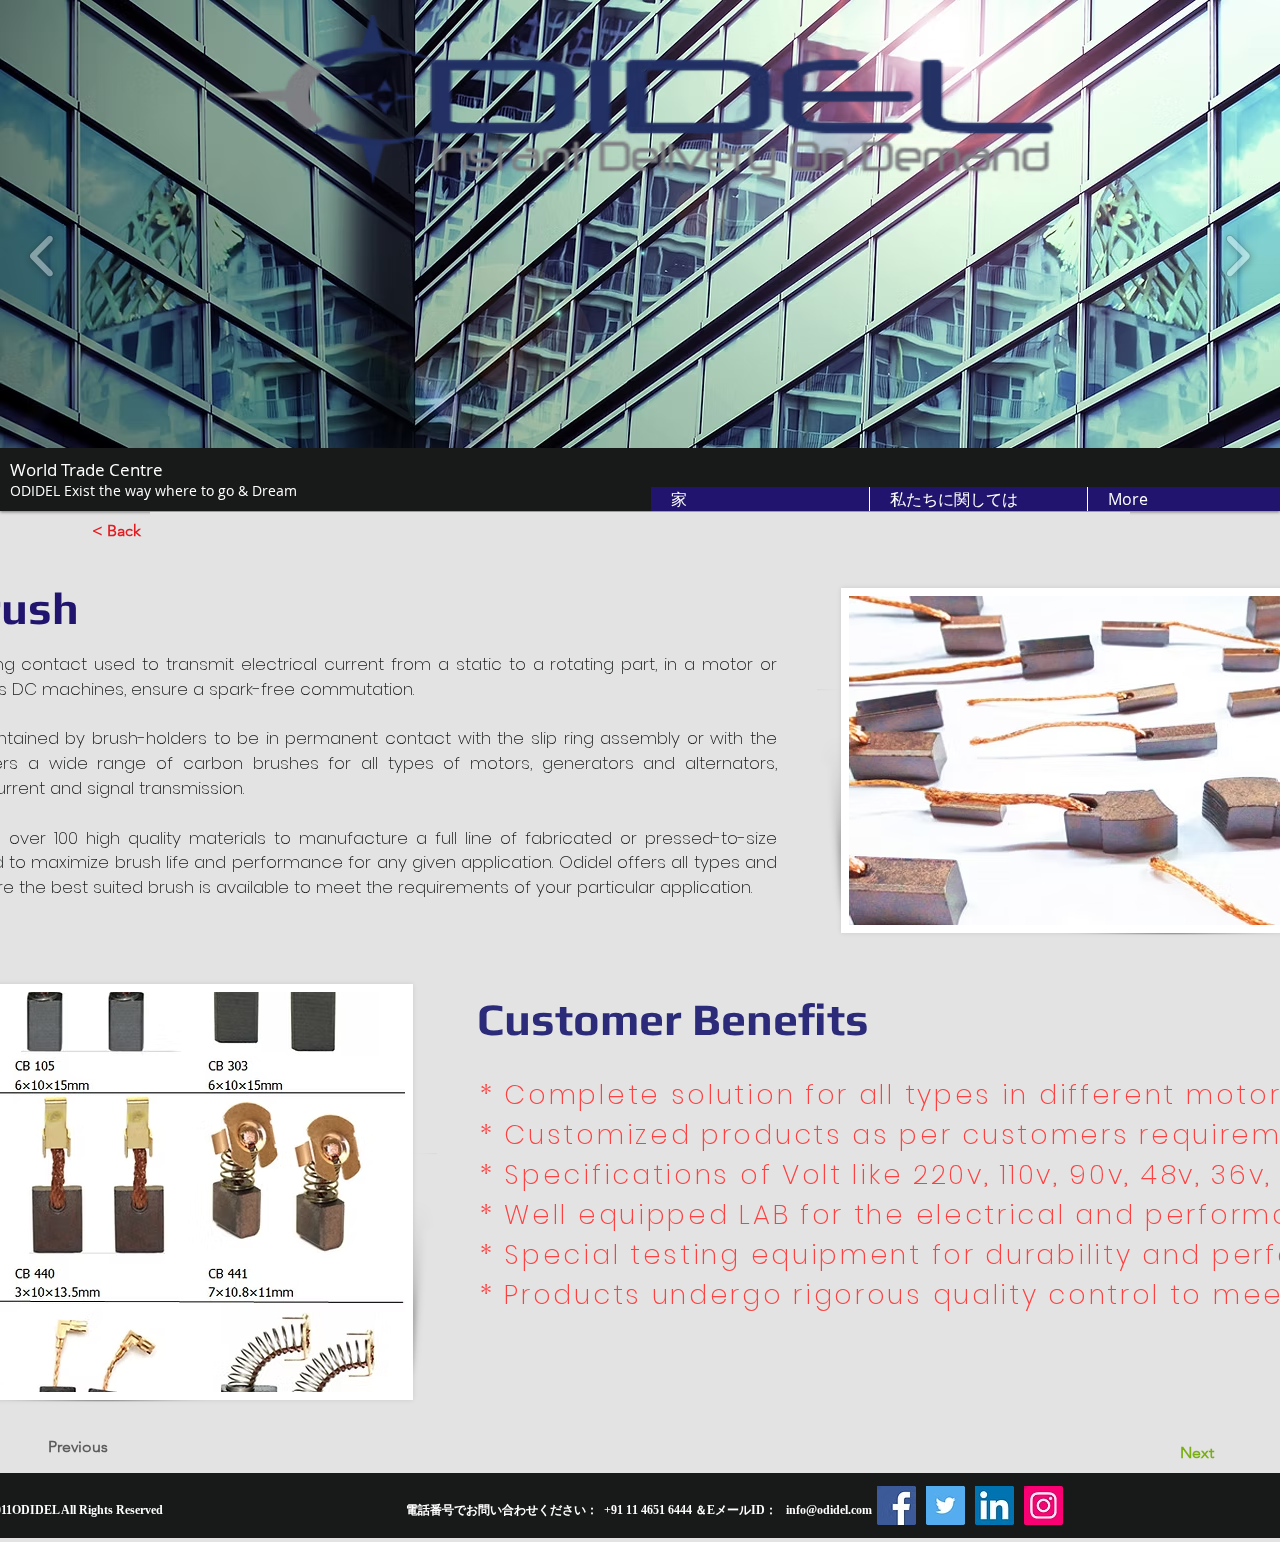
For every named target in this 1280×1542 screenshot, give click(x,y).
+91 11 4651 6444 (648, 1510)
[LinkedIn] (994, 1505)
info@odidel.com (829, 1510)
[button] (978, 499)
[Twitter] (945, 1505)
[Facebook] (896, 1505)
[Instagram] (1043, 1505)
